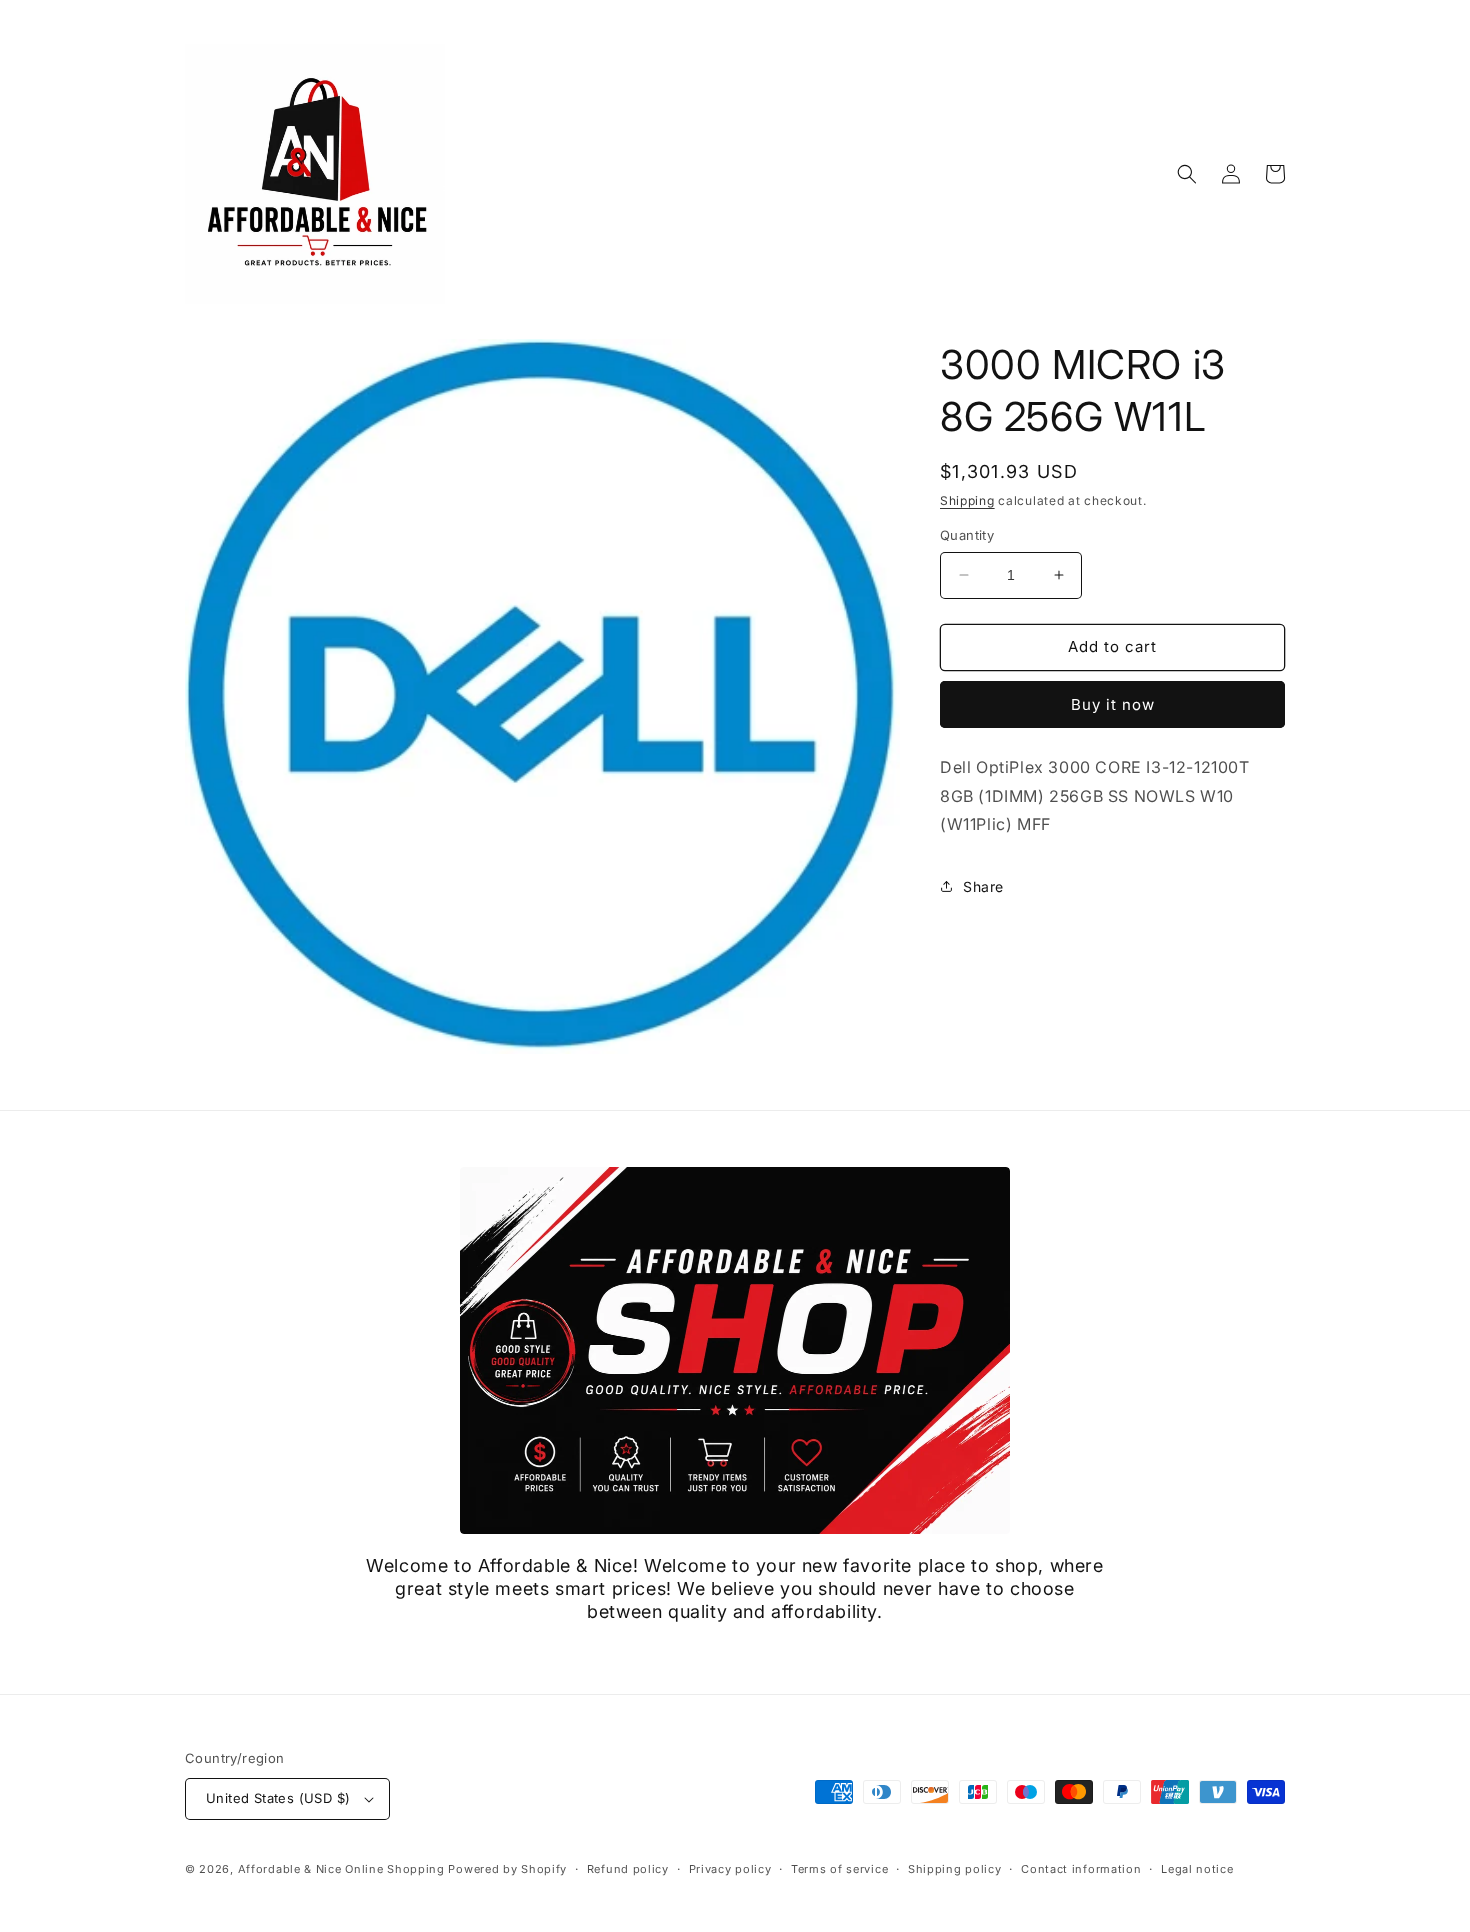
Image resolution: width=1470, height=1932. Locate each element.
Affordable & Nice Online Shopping (341, 1869)
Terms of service (839, 1869)
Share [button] (983, 886)
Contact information (1081, 1869)
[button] (1187, 174)
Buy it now (1113, 704)
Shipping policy (955, 1869)
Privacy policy (730, 1869)
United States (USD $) (278, 1798)
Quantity (967, 535)
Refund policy (628, 1869)
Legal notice (1197, 1869)
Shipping (967, 500)
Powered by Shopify (507, 1869)
